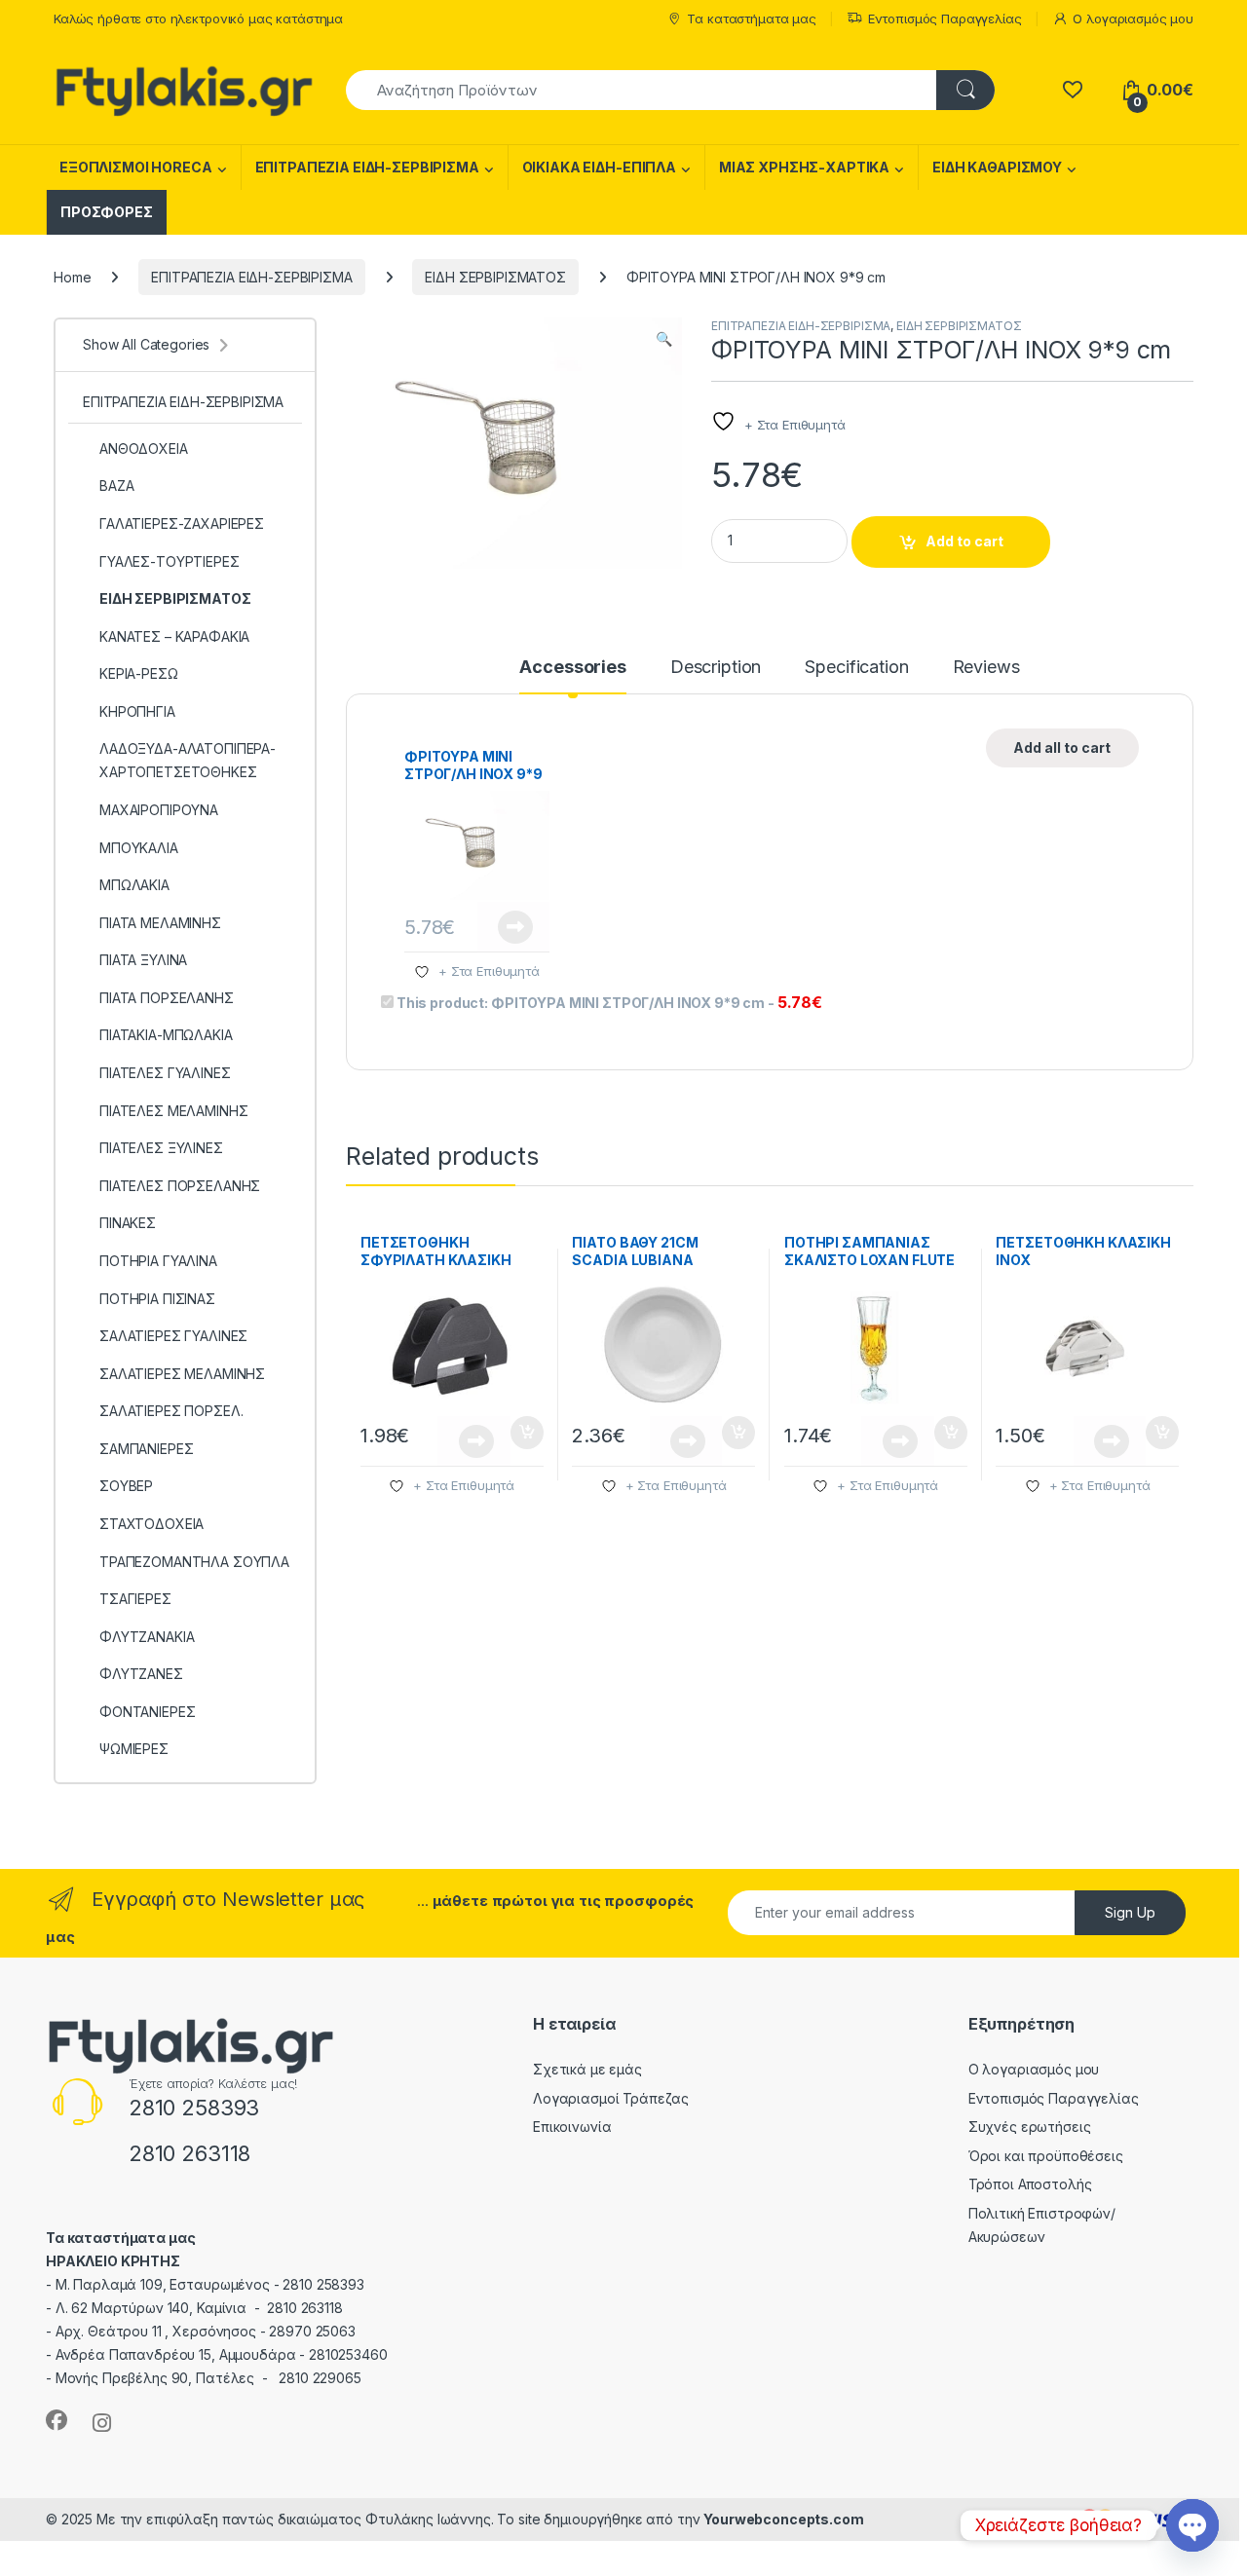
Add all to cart (1062, 747)
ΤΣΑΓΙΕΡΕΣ (135, 1599)
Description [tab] (716, 668)
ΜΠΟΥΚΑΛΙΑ (139, 848)
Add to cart (964, 541)
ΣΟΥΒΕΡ (126, 1486)
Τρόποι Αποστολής (1030, 2184)
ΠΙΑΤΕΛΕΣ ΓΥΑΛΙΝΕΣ (165, 1073)
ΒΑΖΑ (116, 485)
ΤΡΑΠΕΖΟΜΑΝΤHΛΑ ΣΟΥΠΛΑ (194, 1562)
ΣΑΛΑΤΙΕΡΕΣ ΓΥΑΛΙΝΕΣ (173, 1336)
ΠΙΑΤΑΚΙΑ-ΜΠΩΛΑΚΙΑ (166, 1035)
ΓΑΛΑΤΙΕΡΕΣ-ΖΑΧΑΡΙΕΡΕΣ (182, 523)
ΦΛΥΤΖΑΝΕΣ (141, 1674)
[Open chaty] (1192, 2525)
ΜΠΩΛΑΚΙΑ (134, 885)
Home (72, 277)
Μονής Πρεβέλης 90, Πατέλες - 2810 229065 (208, 2378)
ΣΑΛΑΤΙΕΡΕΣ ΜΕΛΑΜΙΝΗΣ (182, 1374)
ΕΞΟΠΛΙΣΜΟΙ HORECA (136, 167)
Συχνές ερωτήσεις (1030, 2127)
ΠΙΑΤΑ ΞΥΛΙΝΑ (143, 960)
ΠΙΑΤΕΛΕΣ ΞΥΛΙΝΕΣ (161, 1148)
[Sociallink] (57, 2420)
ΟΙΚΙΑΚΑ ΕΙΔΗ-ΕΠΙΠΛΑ (599, 167)
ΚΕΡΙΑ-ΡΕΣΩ (139, 673)
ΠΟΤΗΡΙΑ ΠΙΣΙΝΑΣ (157, 1299)
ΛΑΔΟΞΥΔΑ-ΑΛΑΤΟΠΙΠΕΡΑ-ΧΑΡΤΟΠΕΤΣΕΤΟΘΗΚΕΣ (188, 760)
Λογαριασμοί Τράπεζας (611, 2098)
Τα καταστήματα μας (751, 19)
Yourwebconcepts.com (783, 2519)
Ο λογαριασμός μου (1133, 19)
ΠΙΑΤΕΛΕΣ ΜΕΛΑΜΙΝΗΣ (173, 1111)
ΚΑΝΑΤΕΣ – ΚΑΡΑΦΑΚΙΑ (174, 636)
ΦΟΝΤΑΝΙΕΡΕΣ (147, 1712)
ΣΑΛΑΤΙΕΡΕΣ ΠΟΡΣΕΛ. (171, 1411)
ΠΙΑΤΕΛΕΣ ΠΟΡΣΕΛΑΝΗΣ (180, 1186)
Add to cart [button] (527, 1433)
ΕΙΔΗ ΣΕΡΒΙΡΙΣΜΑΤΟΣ (495, 277)
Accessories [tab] (572, 668)
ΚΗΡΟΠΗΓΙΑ (137, 711)
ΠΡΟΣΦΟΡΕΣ (107, 212)
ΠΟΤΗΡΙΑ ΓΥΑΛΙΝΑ (158, 1261)
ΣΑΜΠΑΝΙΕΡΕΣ (146, 1449)
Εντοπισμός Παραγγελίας (945, 19)
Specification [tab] (856, 668)
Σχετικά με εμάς (587, 2069)
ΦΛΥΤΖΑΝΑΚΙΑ (147, 1637)
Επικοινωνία (572, 2127)
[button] (664, 339)
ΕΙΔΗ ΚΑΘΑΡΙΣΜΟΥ (997, 167)
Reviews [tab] (986, 668)
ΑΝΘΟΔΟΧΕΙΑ (144, 448)
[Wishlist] (1072, 90)
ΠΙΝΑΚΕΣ (128, 1223)
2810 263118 (189, 2153)
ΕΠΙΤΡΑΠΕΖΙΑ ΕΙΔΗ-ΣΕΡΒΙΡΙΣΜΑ (367, 167)
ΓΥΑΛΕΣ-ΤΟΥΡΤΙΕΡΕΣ (170, 561)
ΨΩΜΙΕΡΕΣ (134, 1749)
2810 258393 (194, 2108)
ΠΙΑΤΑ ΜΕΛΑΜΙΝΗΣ (160, 923)
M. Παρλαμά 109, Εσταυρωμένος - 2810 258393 (210, 2284)
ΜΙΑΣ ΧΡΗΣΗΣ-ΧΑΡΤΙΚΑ (804, 167)
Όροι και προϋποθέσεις (1046, 2156)
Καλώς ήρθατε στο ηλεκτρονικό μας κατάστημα (198, 19)
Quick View (513, 927)
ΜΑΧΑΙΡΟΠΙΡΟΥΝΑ (159, 810)
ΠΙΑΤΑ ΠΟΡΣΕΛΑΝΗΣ (167, 998)
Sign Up (1130, 1912)
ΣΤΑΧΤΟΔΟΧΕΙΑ (151, 1524)
